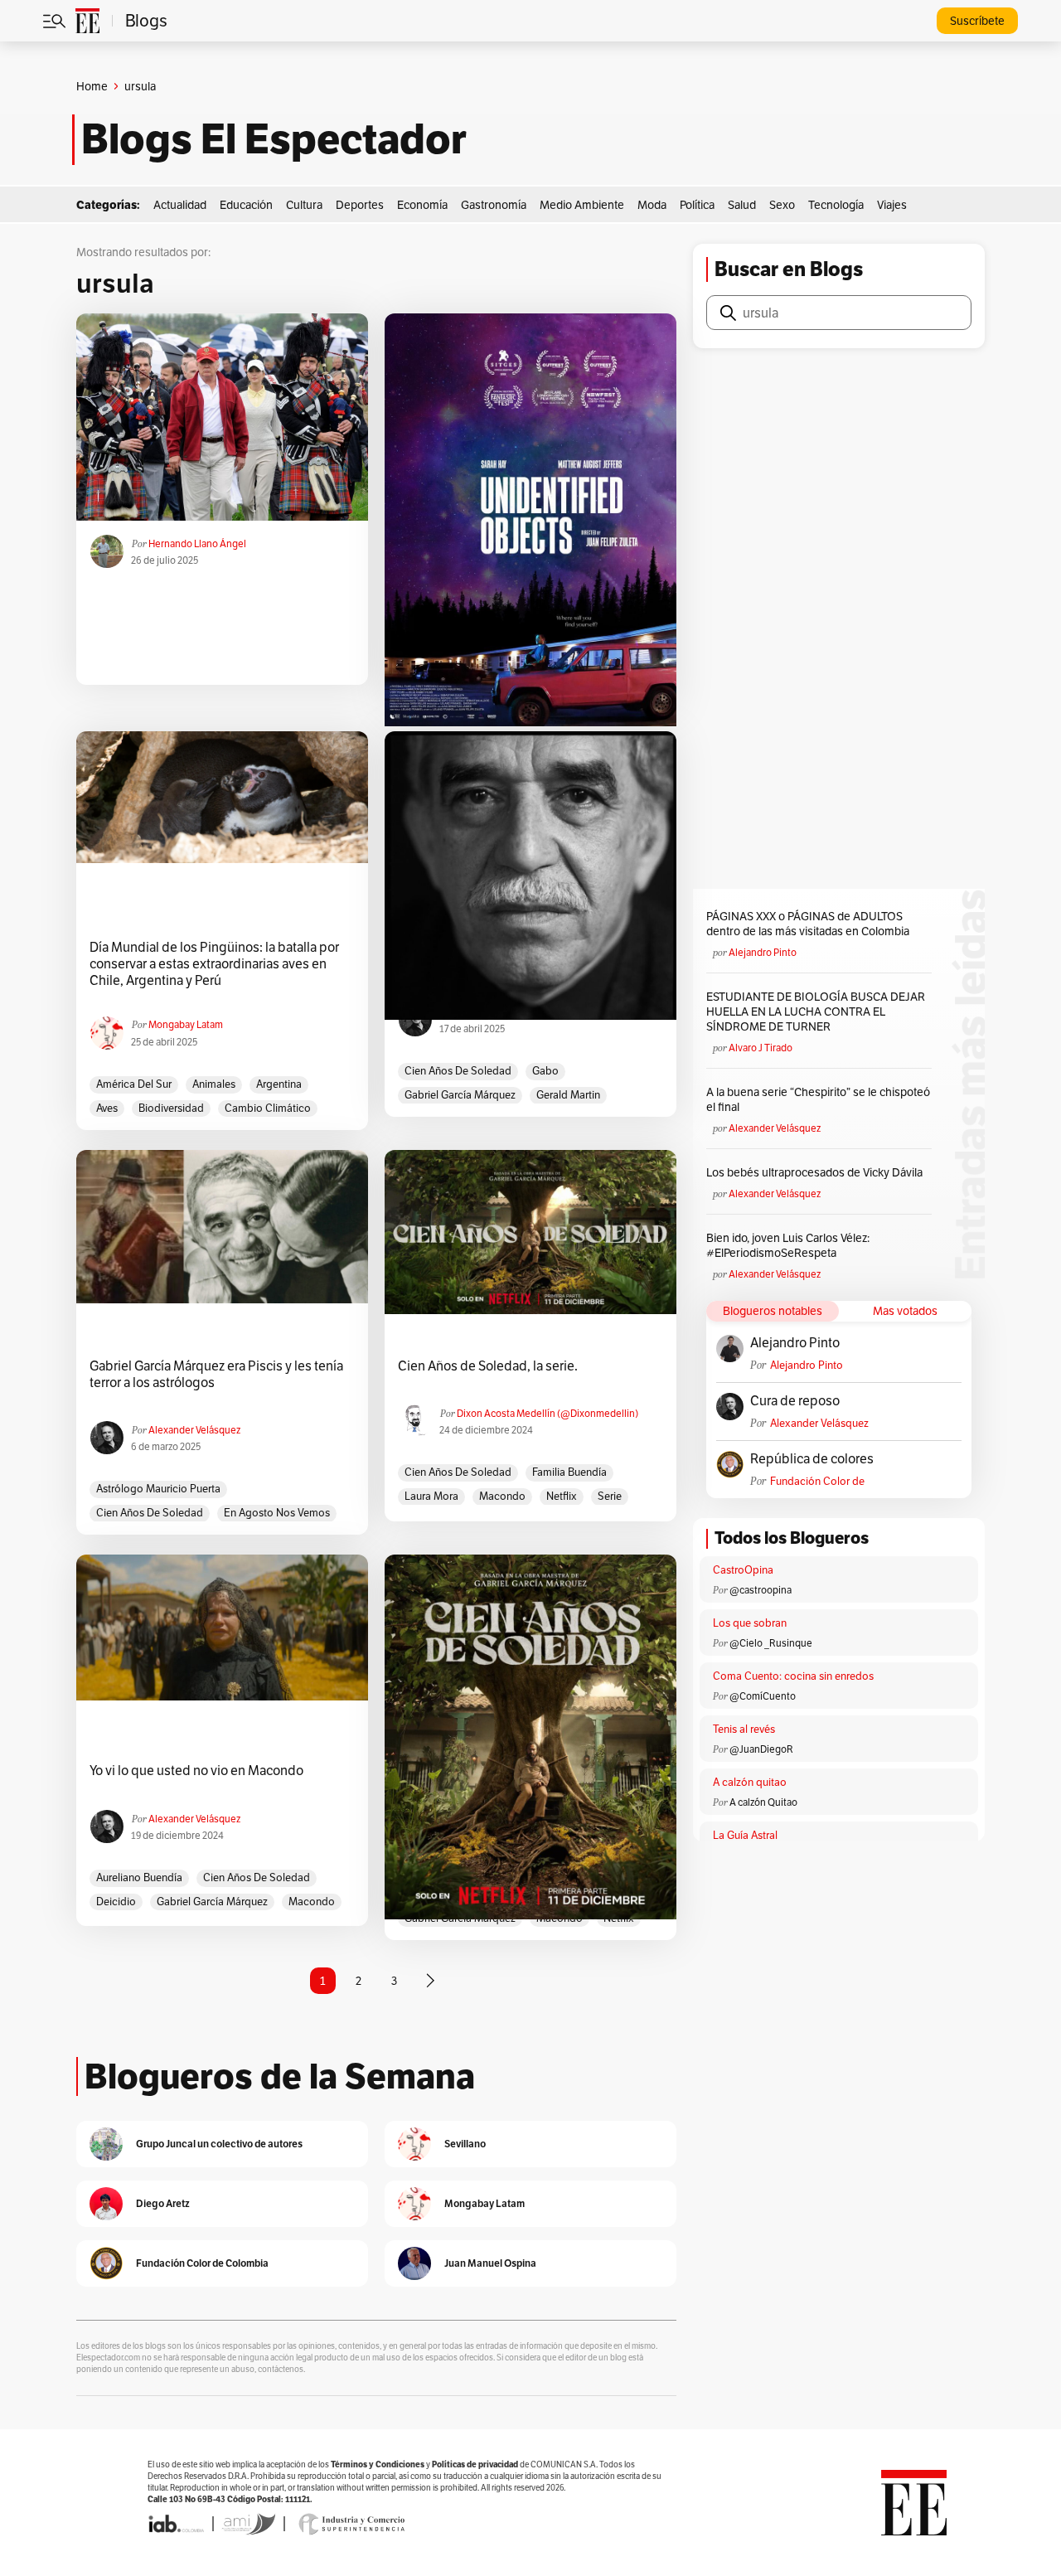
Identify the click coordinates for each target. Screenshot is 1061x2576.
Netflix (562, 1496)
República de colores (812, 1459)
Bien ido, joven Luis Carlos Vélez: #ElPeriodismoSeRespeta (788, 1245)
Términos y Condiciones (378, 2464)
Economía (422, 205)
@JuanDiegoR (761, 1749)
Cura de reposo (795, 1401)
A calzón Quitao (763, 1802)
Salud (742, 205)
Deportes (360, 205)
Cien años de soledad (458, 1071)
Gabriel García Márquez (460, 1095)
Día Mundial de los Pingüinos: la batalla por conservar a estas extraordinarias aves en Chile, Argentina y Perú (214, 964)
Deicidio (116, 1902)
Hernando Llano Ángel (197, 543)
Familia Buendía (569, 1472)
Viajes (892, 205)
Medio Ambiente (582, 205)
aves (107, 1108)
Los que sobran (750, 1623)
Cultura (304, 205)
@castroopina (761, 1590)
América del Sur (134, 1084)
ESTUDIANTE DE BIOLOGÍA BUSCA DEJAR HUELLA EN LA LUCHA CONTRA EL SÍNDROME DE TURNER (816, 1011)
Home (92, 86)
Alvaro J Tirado (761, 1048)
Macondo (502, 1496)
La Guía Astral (745, 1835)
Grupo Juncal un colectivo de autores (219, 2144)
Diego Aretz (163, 2203)
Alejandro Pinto (763, 952)
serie (610, 1496)
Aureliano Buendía (139, 1877)
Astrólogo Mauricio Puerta (158, 1489)
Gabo (545, 1071)
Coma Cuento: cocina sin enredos (793, 1676)
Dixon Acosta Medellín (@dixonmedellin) (547, 1413)
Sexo (782, 205)
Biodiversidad (171, 1108)
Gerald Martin (568, 1095)
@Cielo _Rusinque (771, 1643)
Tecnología (836, 205)
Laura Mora (431, 1496)
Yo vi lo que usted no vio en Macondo (196, 1771)
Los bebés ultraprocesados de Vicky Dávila (817, 1172)
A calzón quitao (750, 1782)
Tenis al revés (744, 1729)
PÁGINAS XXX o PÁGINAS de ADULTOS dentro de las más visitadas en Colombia (808, 924)
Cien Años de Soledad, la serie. (488, 1366)
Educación (246, 205)
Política (697, 205)
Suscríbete (977, 21)
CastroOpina (743, 1570)
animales (214, 1084)
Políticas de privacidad (475, 2464)
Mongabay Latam (186, 1024)
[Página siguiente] (430, 1981)
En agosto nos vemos (277, 1513)
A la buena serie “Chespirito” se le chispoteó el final (818, 1099)
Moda (652, 205)
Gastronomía (494, 205)
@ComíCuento (763, 1696)
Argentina (279, 1084)
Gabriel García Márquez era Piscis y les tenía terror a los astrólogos (216, 1375)
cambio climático (268, 1108)
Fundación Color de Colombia (817, 1481)
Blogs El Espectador (274, 139)
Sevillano (465, 2144)
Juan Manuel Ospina (490, 2263)
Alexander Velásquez (194, 1430)
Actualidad (180, 205)
